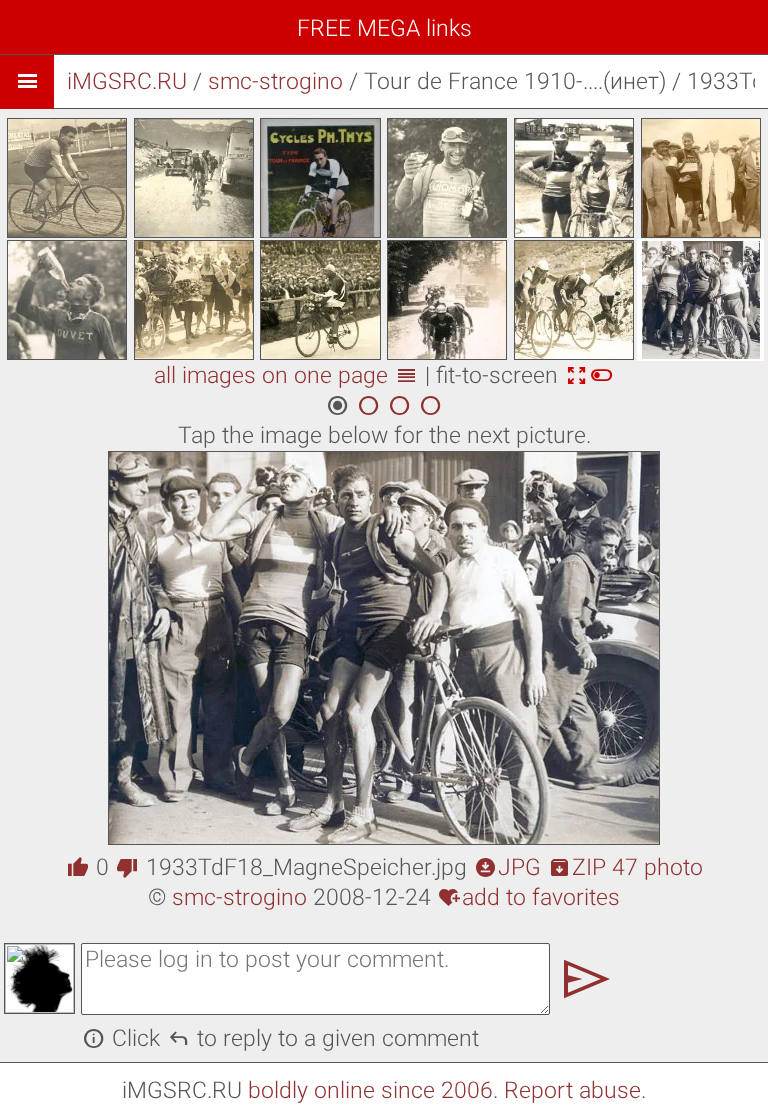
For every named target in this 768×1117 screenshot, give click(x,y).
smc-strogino (275, 81)
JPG (507, 867)
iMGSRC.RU (127, 81)
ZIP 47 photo (625, 867)
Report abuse (572, 1090)
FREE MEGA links (384, 28)
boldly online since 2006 (370, 1090)
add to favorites (529, 897)
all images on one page (286, 375)
